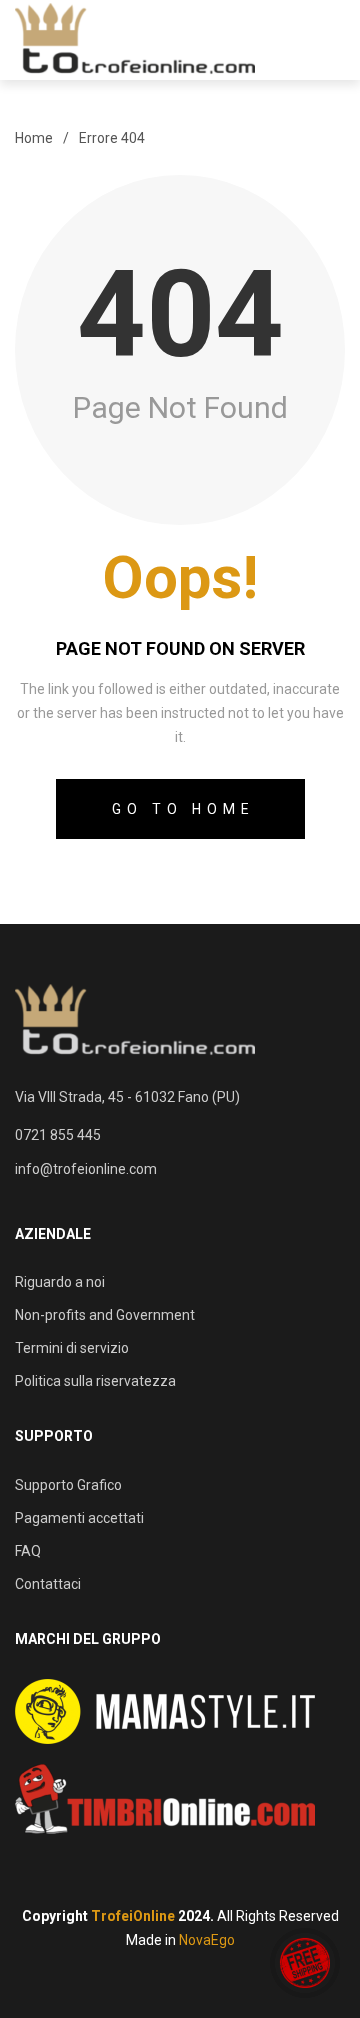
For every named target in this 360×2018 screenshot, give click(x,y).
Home (34, 138)
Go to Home (183, 809)
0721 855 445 (58, 1135)
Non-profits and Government (105, 1315)
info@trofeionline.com (86, 1169)
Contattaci (48, 1584)
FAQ (28, 1551)
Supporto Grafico (68, 1485)
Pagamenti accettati (79, 1518)
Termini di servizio (72, 1348)
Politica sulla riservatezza (95, 1381)
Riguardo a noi (60, 1282)
